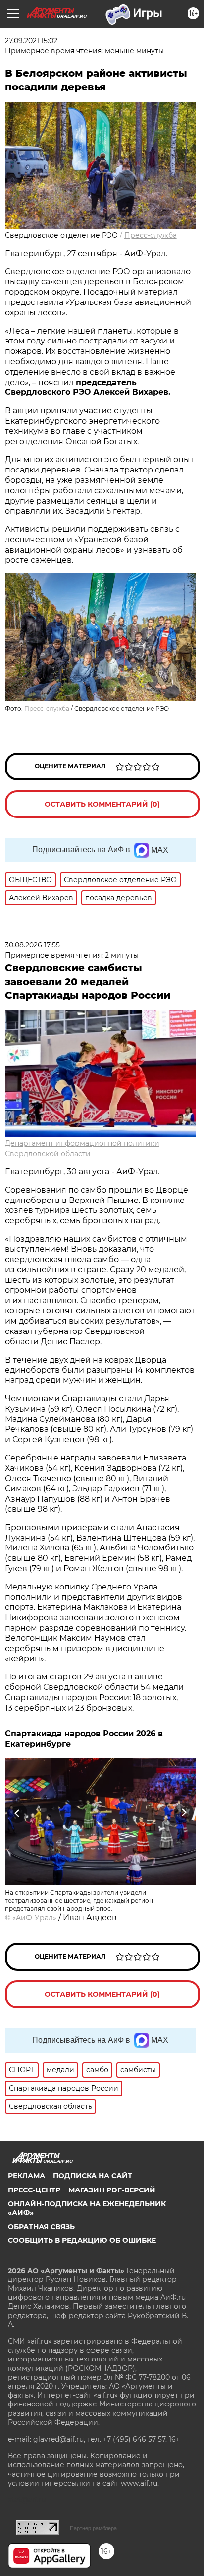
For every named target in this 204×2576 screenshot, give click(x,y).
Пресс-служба (151, 235)
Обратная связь (41, 2227)
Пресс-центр (34, 2190)
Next (184, 1813)
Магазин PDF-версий (112, 2190)
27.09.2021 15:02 (31, 41)
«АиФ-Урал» (34, 1918)
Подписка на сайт (93, 2176)
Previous (16, 1813)
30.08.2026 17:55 (32, 945)
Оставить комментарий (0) (102, 804)
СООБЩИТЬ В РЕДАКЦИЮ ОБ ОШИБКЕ (82, 2240)
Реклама (26, 2176)
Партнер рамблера (93, 2528)
